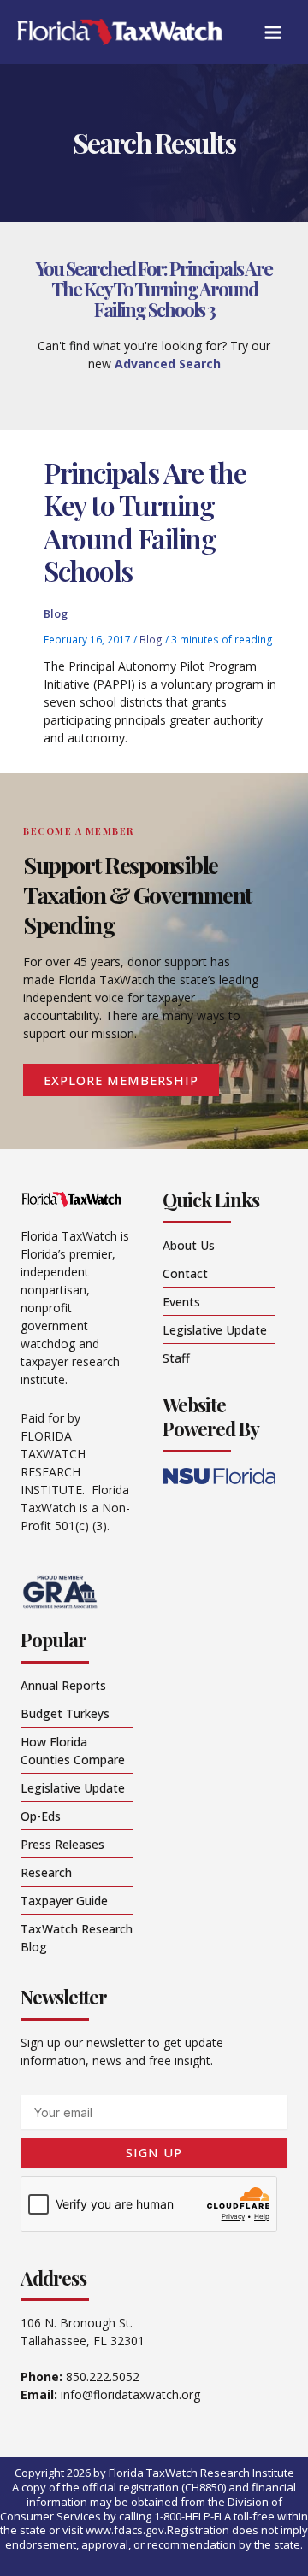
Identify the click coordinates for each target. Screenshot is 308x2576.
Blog (56, 613)
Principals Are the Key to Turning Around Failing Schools (145, 521)
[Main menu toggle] (272, 32)
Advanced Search (168, 364)
